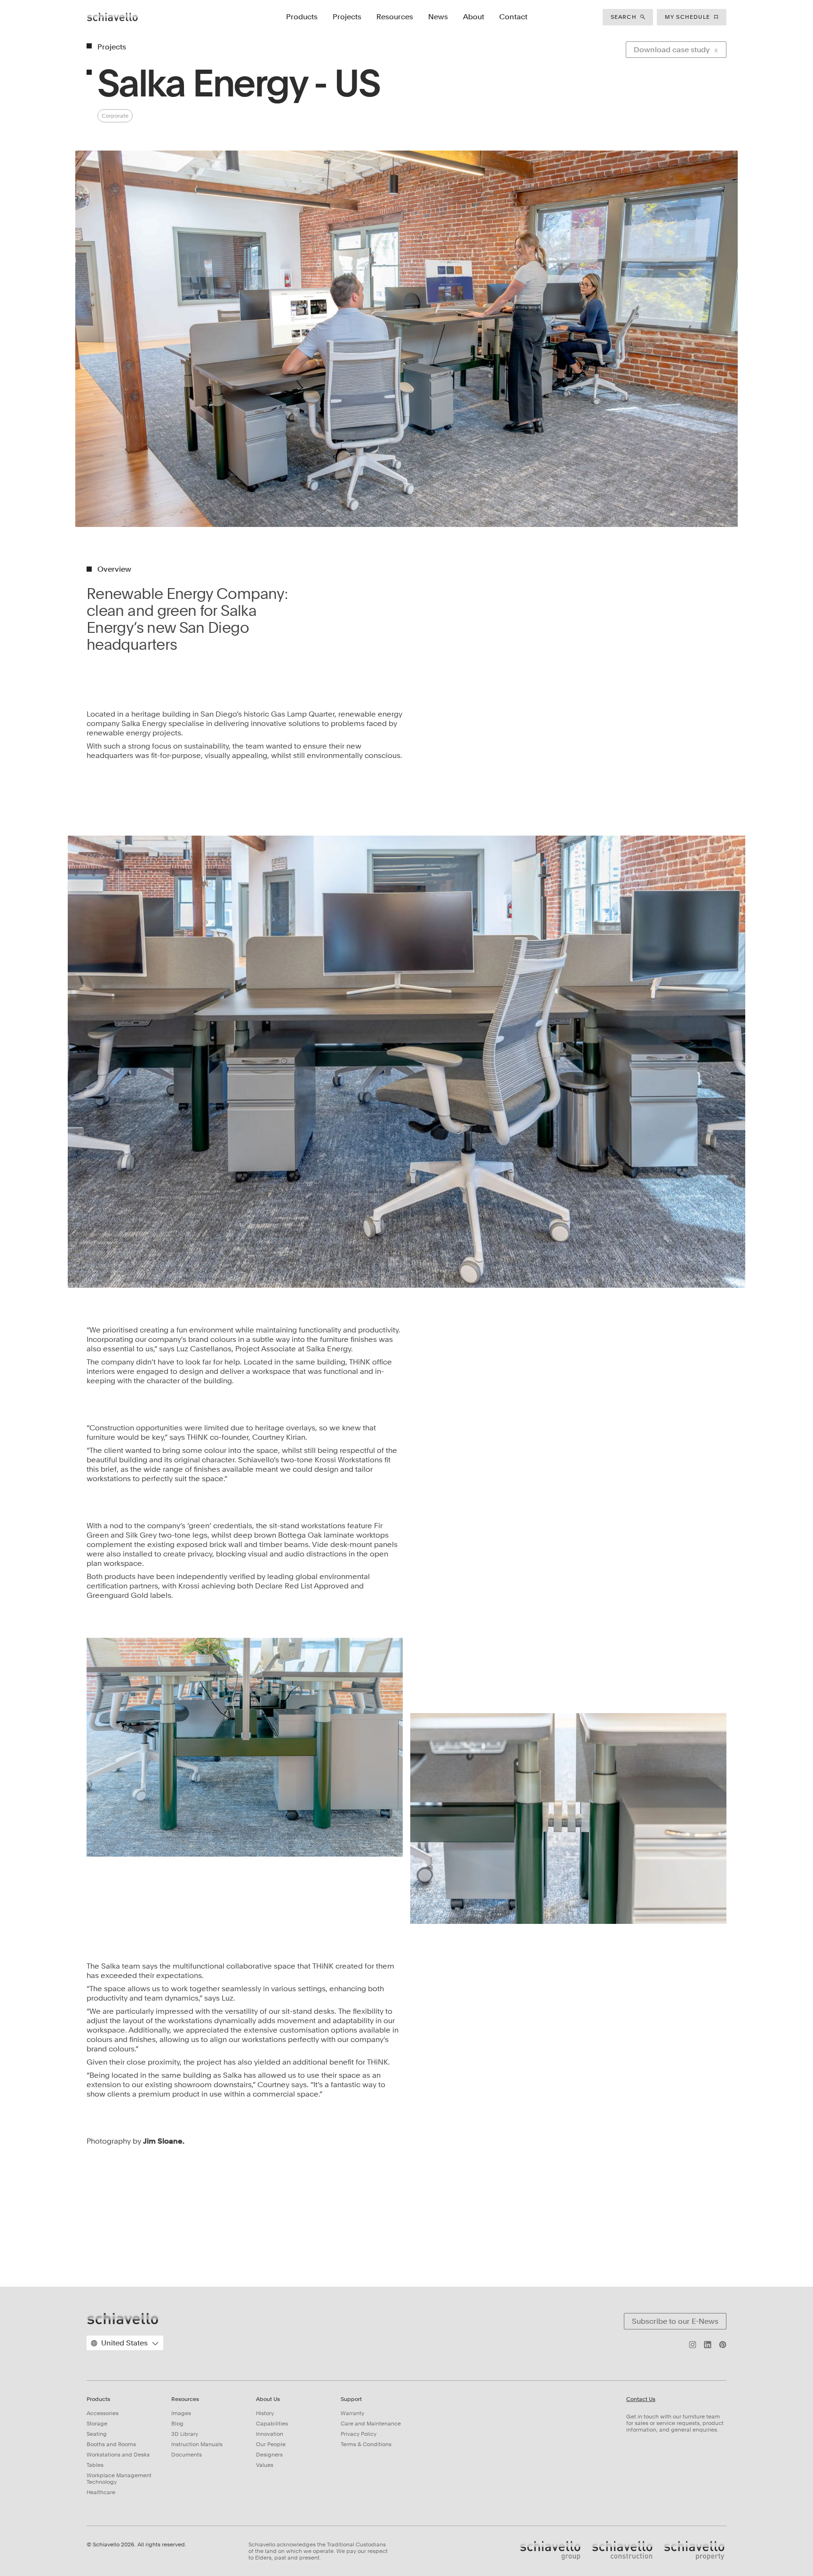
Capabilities (272, 2424)
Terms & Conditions (366, 2444)
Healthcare (101, 2492)
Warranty (352, 2413)
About (474, 17)
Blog (177, 2424)
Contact (513, 17)
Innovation (270, 2434)
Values (265, 2465)
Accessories (103, 2413)
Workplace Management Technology (119, 2479)
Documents (187, 2455)
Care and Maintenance (371, 2424)
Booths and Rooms (111, 2444)
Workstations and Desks (118, 2455)
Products (302, 17)
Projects (347, 17)
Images (181, 2413)
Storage (97, 2424)
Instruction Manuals (197, 2444)
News (438, 17)
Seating (97, 2434)
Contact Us (641, 2399)
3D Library (185, 2434)
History (265, 2413)
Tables (95, 2465)
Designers (269, 2455)
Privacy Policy (359, 2434)
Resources (395, 17)
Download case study (672, 50)
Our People (271, 2444)
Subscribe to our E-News (675, 2321)
